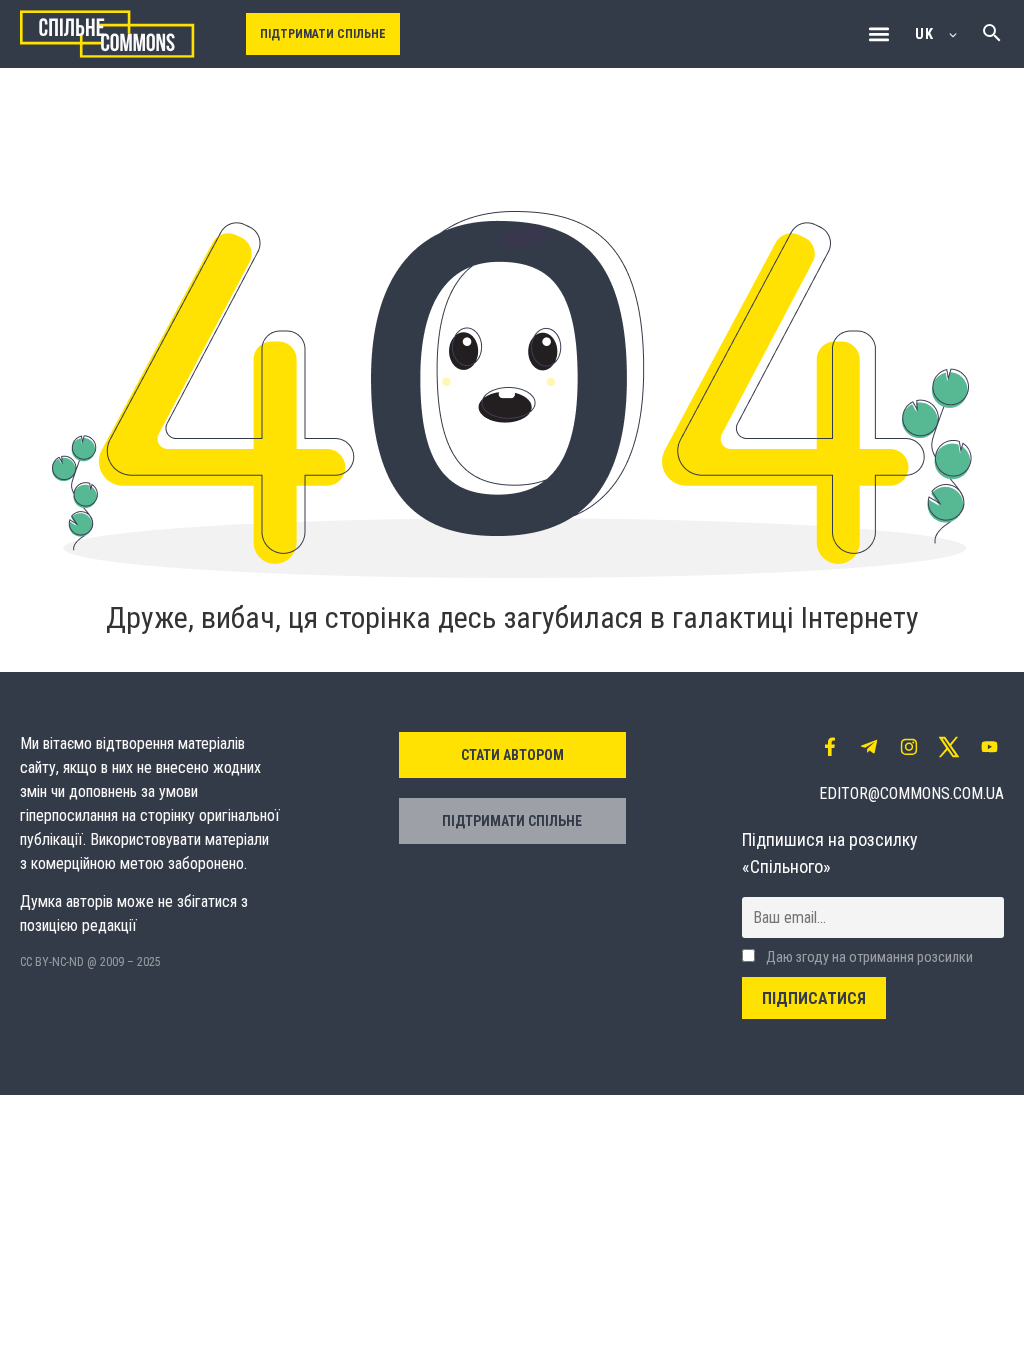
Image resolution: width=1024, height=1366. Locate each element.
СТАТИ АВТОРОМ (512, 755)
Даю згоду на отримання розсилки (868, 957)
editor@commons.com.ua (911, 793)
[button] (878, 34)
